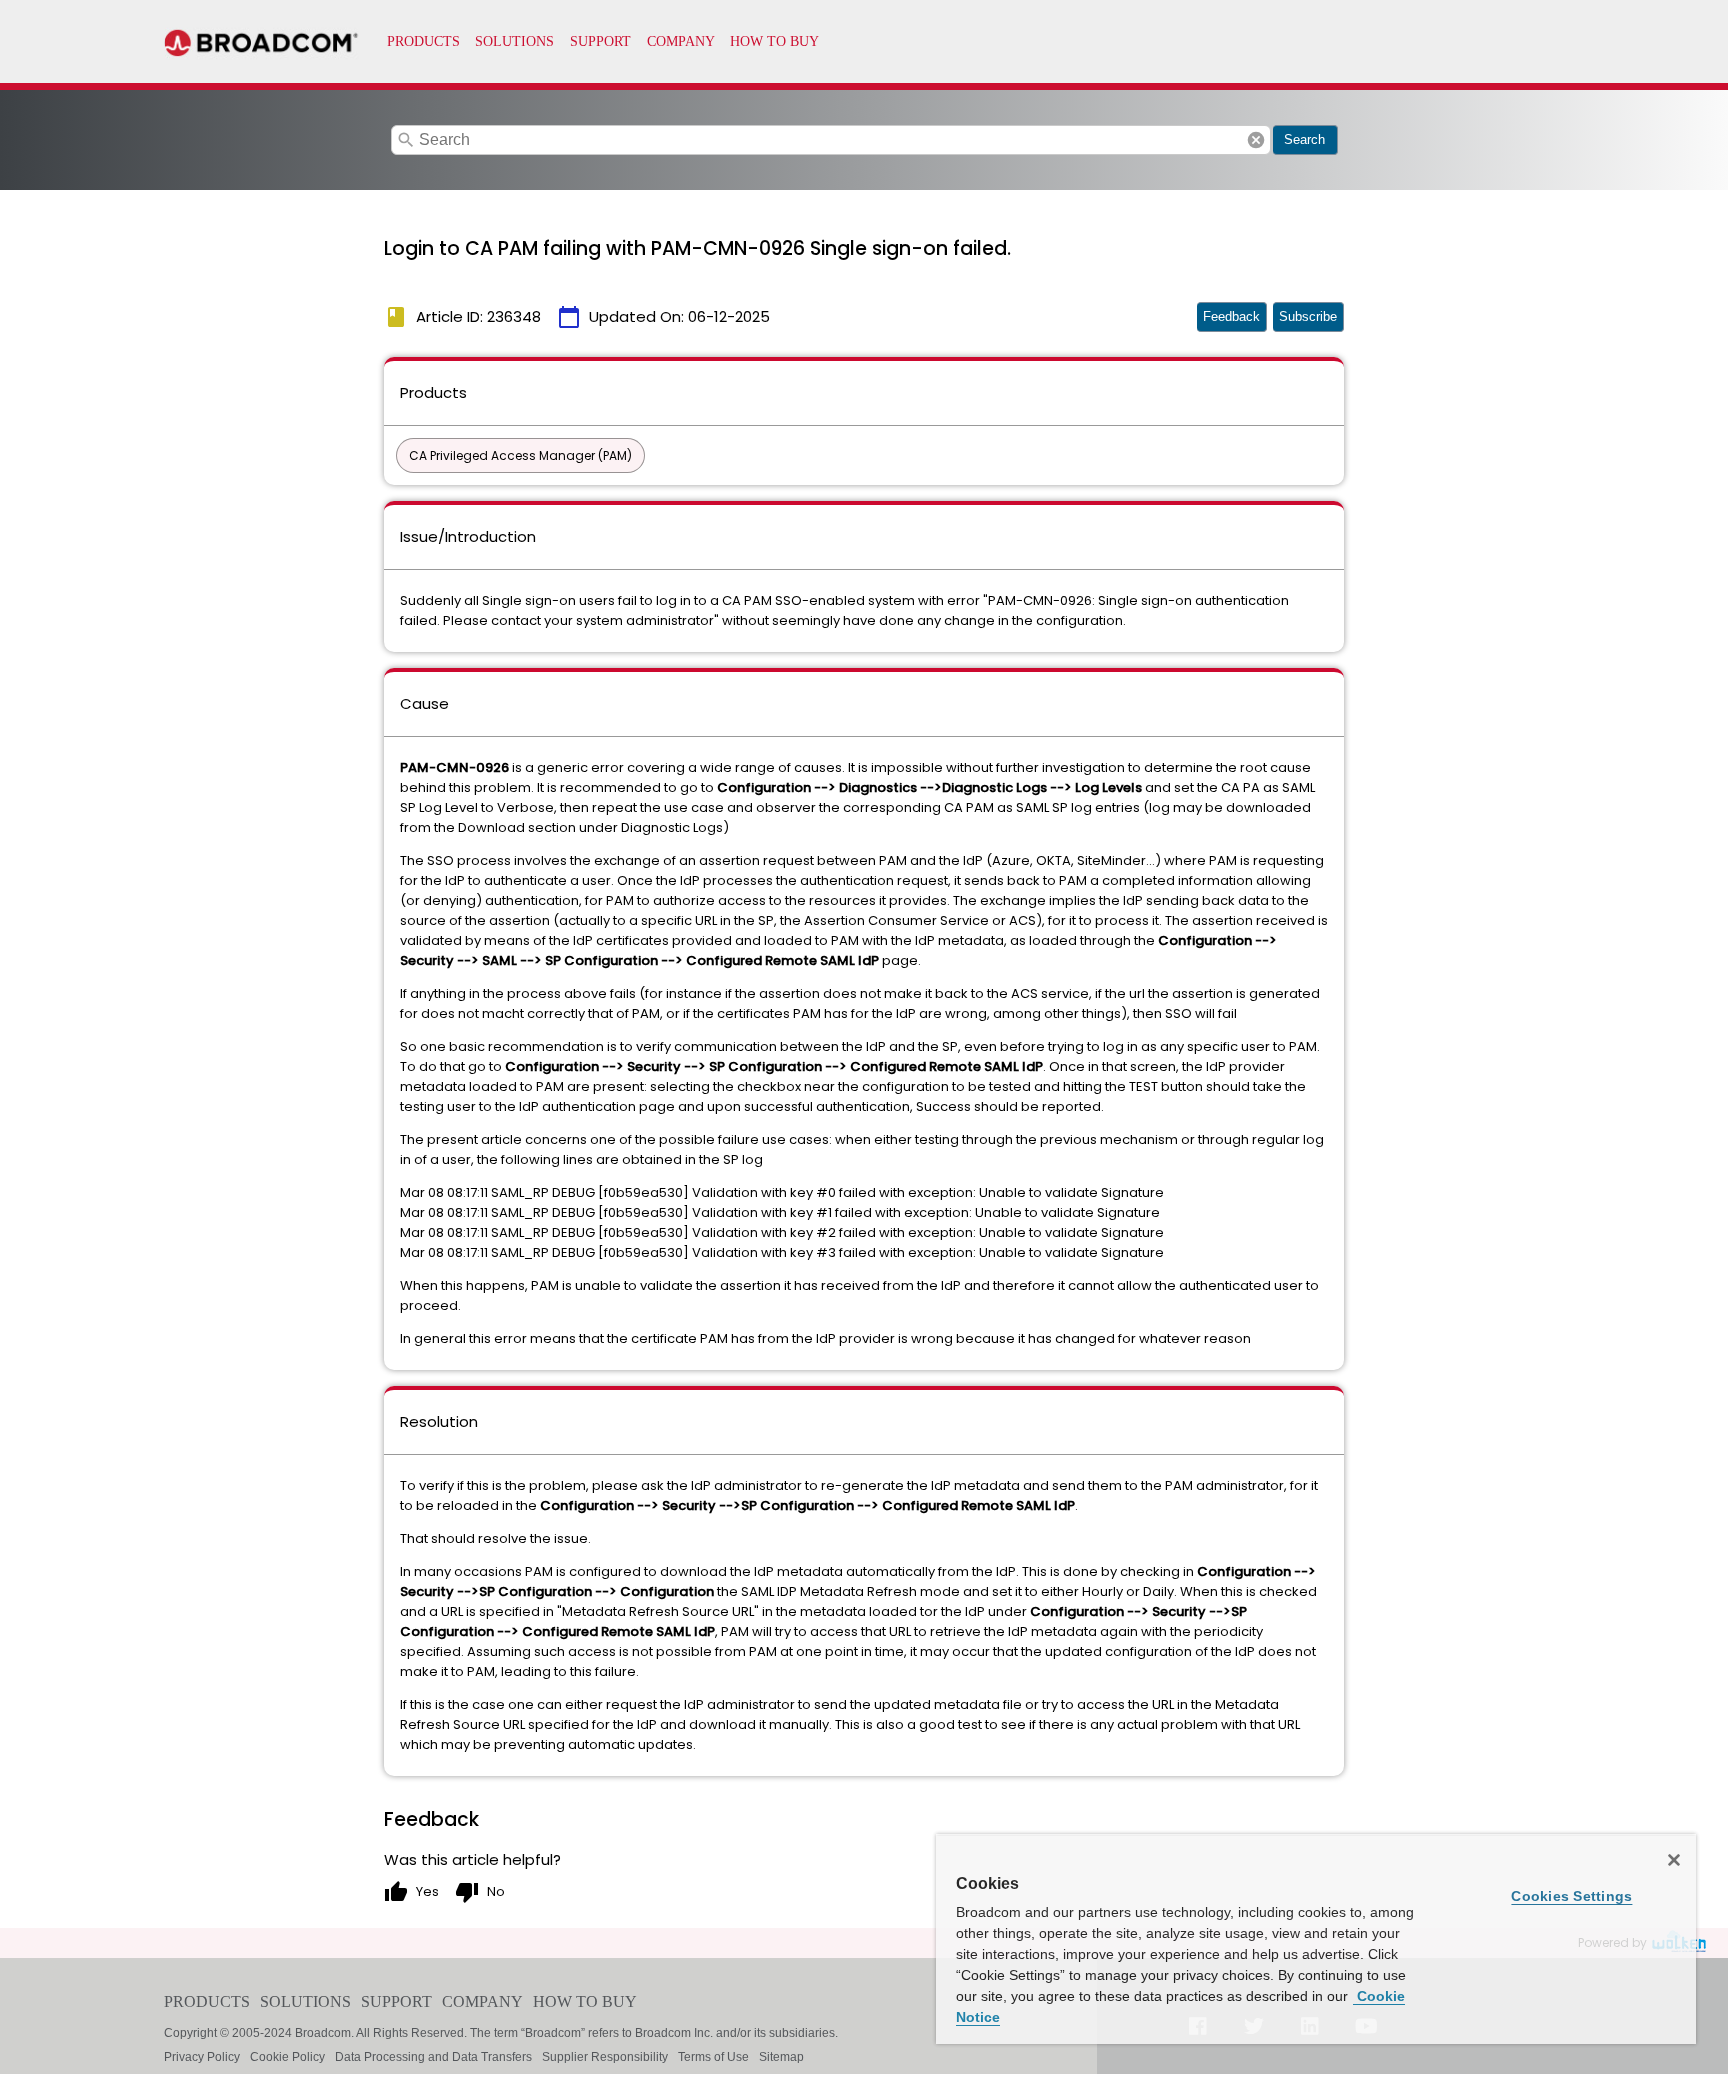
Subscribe (1308, 316)
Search (1304, 139)
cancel (1256, 140)
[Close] (1674, 1860)
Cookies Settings (1571, 1896)
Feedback (1231, 316)
